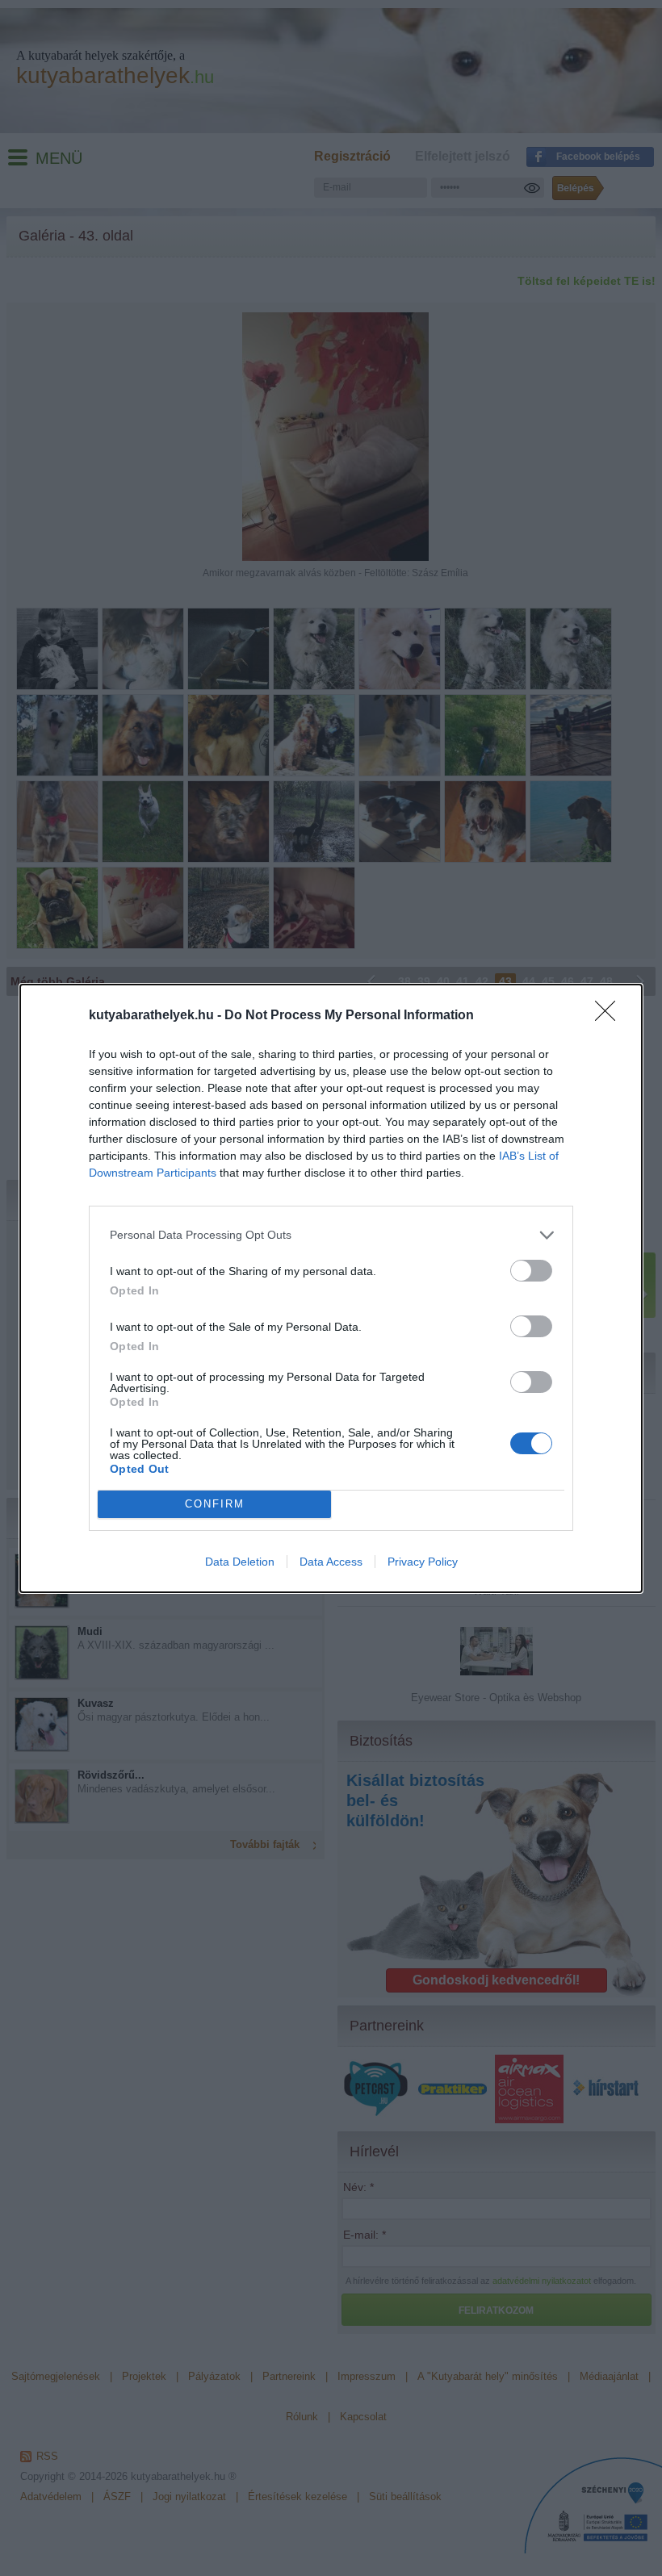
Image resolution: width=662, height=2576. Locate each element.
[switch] (531, 1271)
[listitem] (331, 1235)
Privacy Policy (423, 1562)
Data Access (331, 1562)
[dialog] (331, 1288)
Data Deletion (240, 1562)
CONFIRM (215, 1504)
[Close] (610, 1016)
